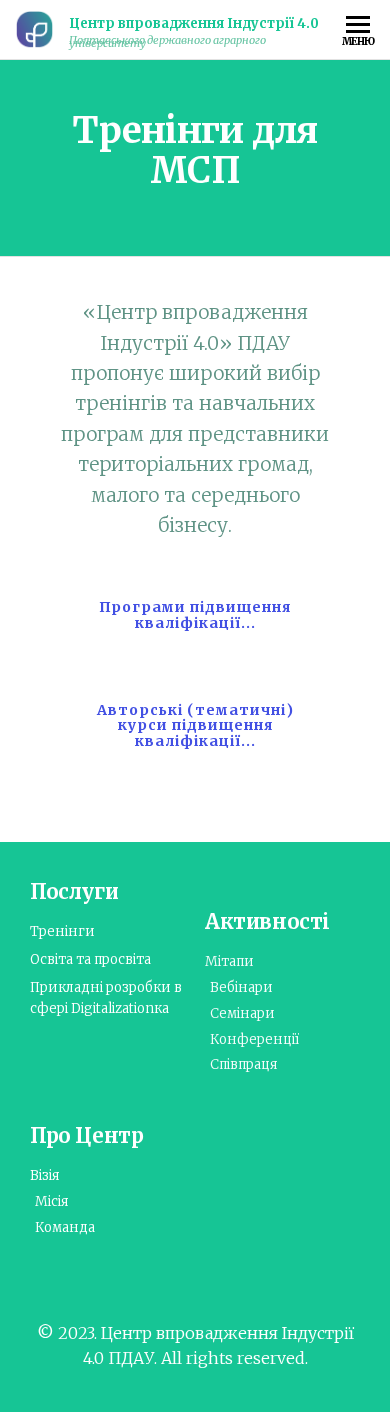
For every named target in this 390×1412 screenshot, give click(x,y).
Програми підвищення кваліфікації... (195, 614)
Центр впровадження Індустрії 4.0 (194, 23)
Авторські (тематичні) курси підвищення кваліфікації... (195, 725)
